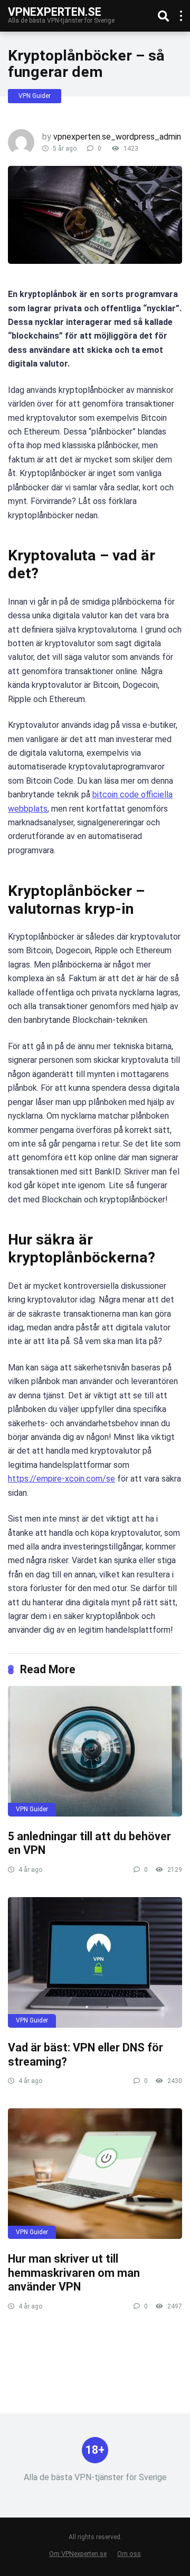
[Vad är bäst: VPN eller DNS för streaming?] (95, 1962)
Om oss (129, 2554)
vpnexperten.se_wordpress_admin (117, 137)
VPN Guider (35, 96)
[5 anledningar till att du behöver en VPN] (95, 1751)
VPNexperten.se (55, 11)
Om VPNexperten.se (78, 2554)
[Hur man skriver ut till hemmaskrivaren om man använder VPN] (95, 2174)
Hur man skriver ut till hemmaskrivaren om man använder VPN (74, 2273)
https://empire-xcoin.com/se (61, 1479)
